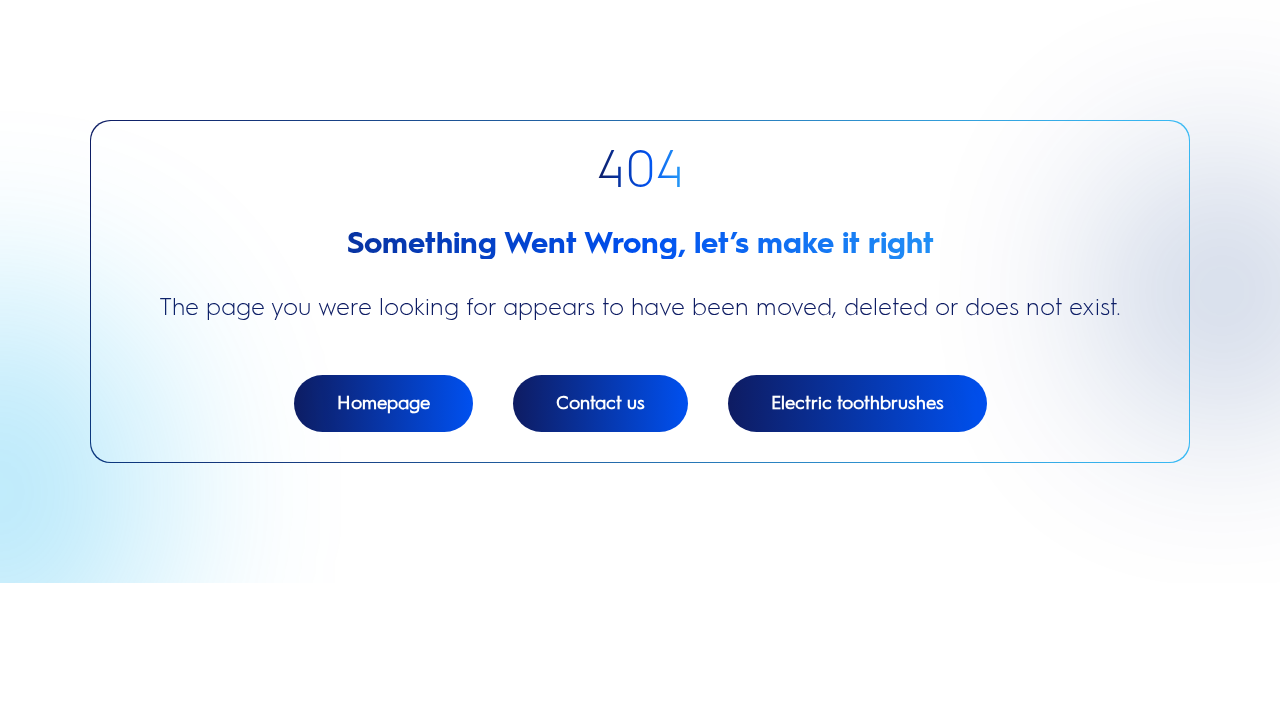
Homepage (383, 403)
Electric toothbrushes (857, 403)
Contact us (600, 403)
